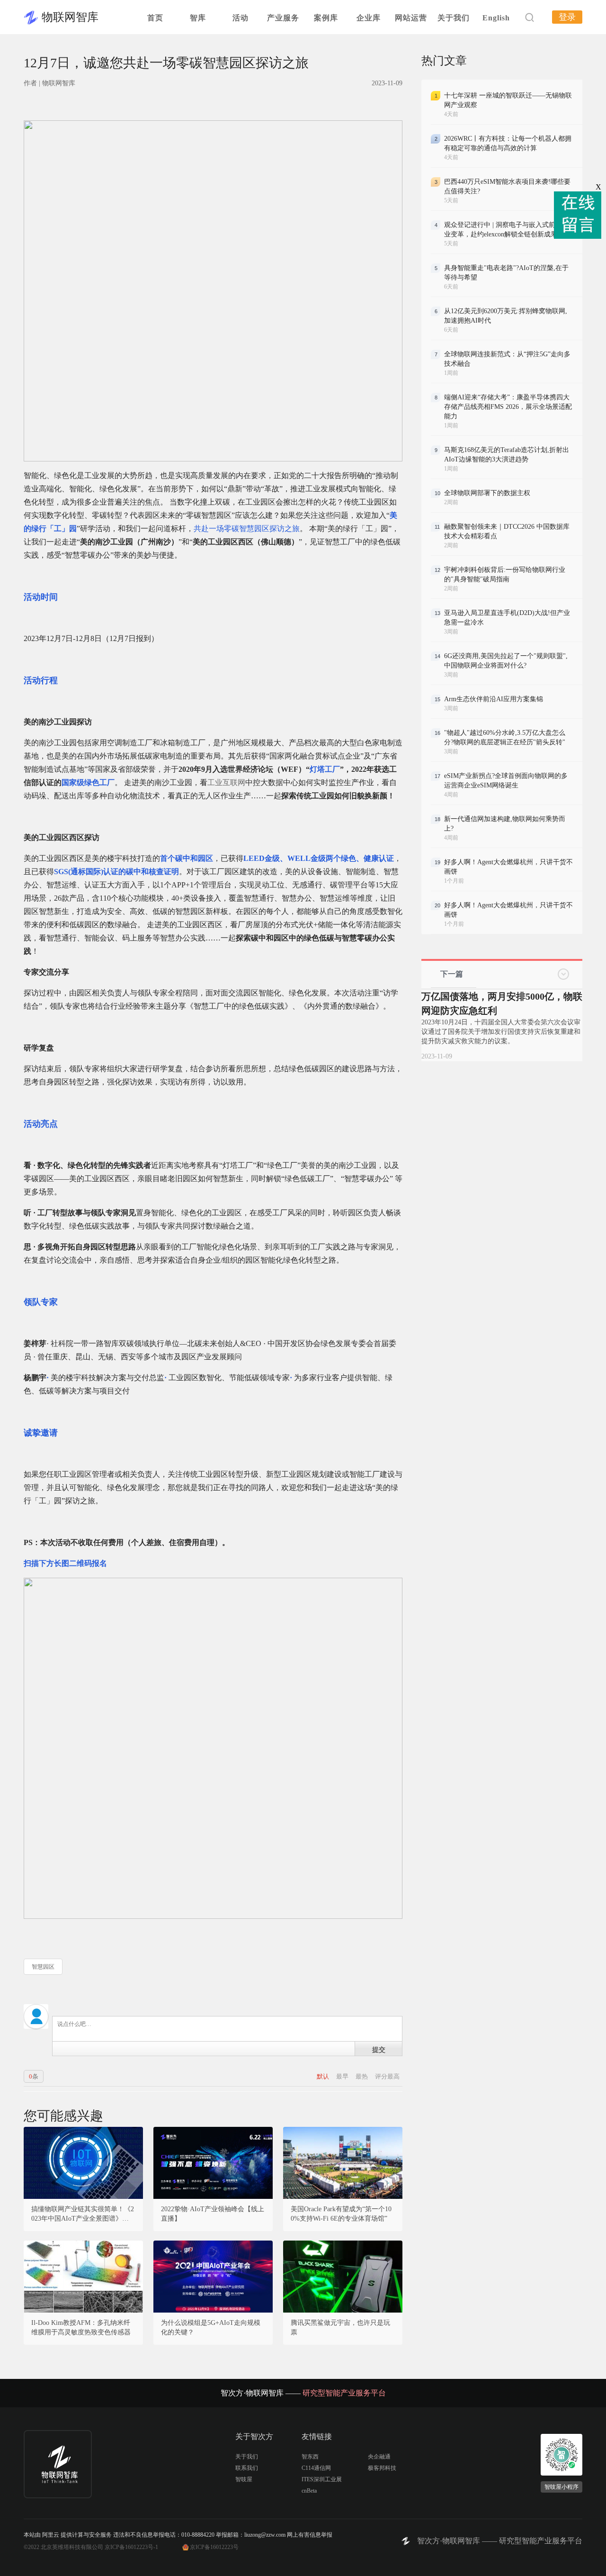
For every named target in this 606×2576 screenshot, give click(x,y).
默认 (324, 2076)
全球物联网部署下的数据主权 (487, 493)
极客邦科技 (382, 2468)
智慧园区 (43, 1967)
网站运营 (411, 18)
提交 (379, 2049)
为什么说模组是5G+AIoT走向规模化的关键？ (211, 2327)
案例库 (326, 18)
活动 (241, 18)
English (496, 18)
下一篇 (452, 974)
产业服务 (283, 18)
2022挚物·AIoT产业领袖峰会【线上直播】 (213, 2214)
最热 (362, 2076)
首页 (155, 18)
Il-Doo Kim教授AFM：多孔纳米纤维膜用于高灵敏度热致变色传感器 (81, 2327)
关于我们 (454, 18)
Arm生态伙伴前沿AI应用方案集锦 (494, 699)
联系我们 (247, 2468)
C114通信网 (316, 2468)
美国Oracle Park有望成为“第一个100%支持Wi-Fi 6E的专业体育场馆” (341, 2214)
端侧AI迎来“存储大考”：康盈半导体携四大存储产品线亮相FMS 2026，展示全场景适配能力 (508, 407)
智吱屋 (244, 2479)
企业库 (369, 18)
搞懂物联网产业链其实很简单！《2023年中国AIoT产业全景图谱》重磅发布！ (83, 2214)
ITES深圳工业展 (322, 2479)
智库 (198, 18)
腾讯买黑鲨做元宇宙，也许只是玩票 (340, 2327)
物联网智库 (70, 17)
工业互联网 (226, 782)
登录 (567, 17)
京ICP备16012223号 (214, 2547)
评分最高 (387, 2076)
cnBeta (309, 2491)
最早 (343, 2076)
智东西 (310, 2457)
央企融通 (379, 2457)
